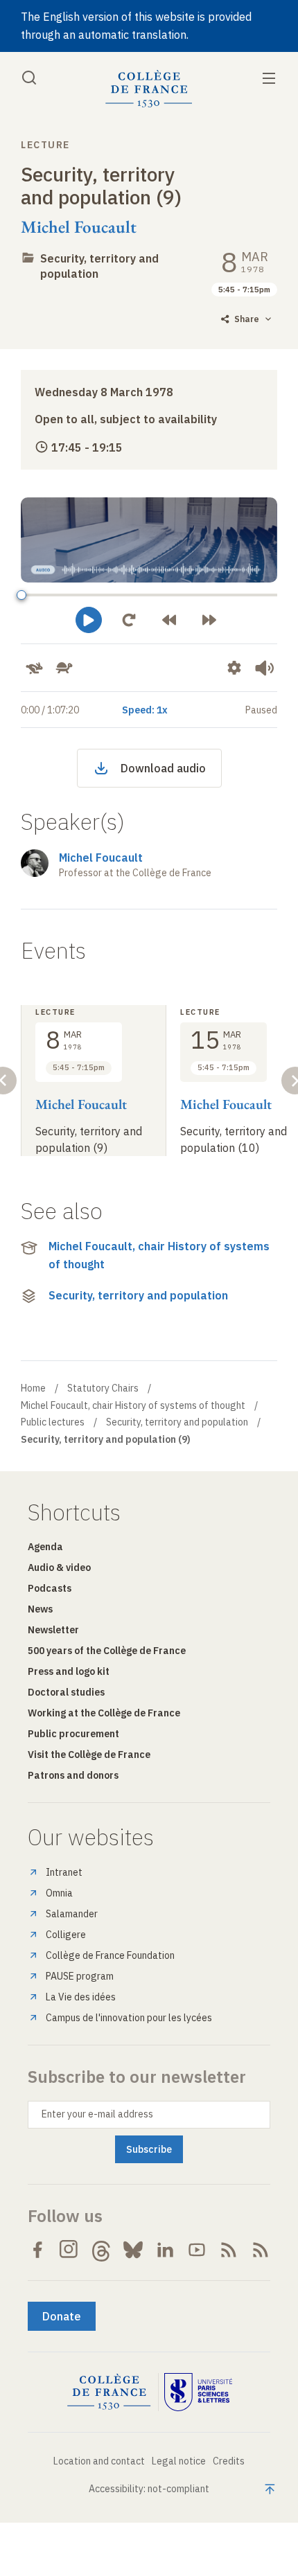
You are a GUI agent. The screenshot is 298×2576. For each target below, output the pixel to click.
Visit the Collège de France (89, 1755)
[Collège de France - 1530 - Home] (149, 89)
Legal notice (179, 2461)
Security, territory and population (138, 1295)
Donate (62, 2316)
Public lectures (53, 1422)
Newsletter (53, 1630)
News (40, 1609)
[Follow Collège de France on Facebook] (37, 2250)
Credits (229, 2461)
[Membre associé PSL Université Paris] (198, 2392)
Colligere (66, 1935)
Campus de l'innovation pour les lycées (129, 2018)
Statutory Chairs (103, 1388)
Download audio (163, 768)
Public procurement (73, 1734)
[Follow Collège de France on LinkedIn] (165, 2250)
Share (247, 319)
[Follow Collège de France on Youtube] (197, 2250)
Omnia (59, 1893)
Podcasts (50, 1588)
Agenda (45, 1547)
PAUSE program (80, 1976)
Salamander (72, 1914)
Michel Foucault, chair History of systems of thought (159, 1255)
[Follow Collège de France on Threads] (101, 2250)
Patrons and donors (73, 1775)
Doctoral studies (66, 1692)
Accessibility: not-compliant (149, 2489)
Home (33, 1388)
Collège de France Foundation (110, 1955)
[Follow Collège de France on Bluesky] (133, 2250)
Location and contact (99, 2461)
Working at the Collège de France (104, 1713)
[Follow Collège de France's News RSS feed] (229, 2250)
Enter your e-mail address (97, 2114)
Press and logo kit (69, 1671)
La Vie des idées (81, 1997)
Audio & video (59, 1567)
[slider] (21, 595)
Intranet (64, 1872)
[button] (89, 620)
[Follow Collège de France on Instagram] (69, 2250)
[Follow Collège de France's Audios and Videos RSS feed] (261, 2250)
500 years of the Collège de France (107, 1651)
